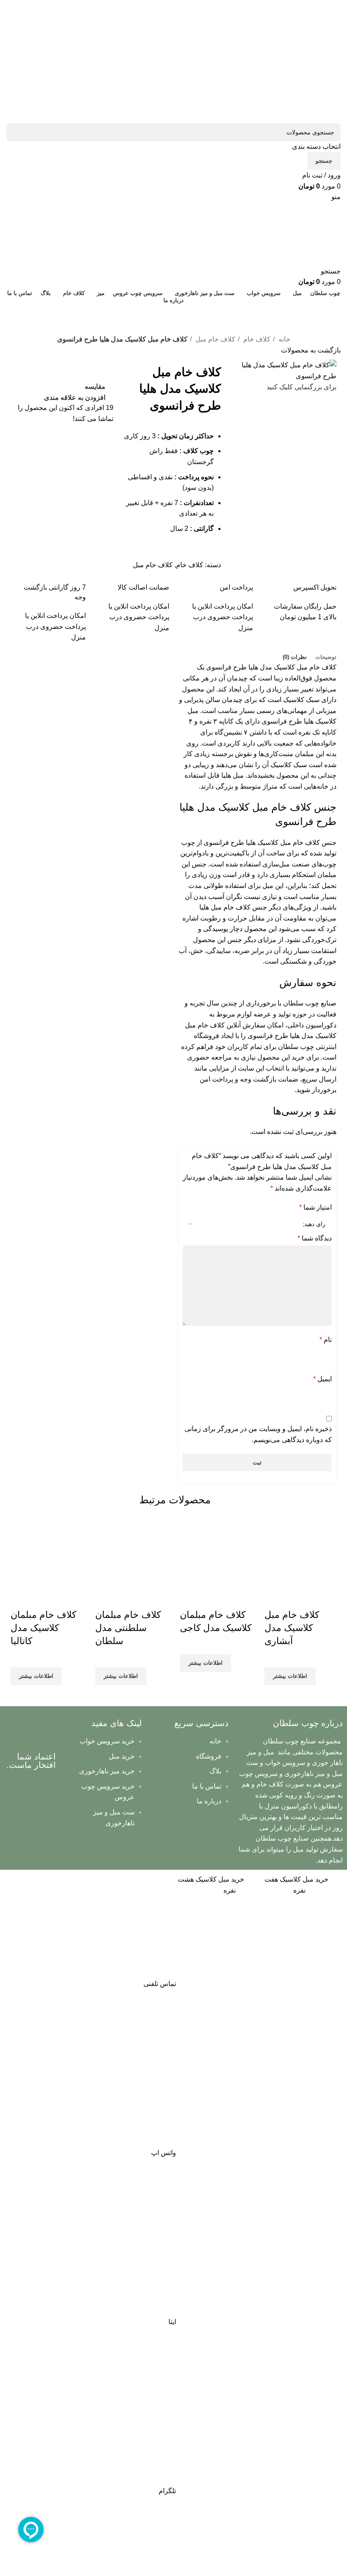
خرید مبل (122, 1756)
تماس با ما (207, 1786)
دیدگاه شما (315, 1238)
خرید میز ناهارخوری (107, 1771)
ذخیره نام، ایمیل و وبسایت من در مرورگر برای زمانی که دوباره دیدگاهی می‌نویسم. (258, 1434)
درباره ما (209, 1801)
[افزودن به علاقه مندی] (275, 1598)
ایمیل (322, 1379)
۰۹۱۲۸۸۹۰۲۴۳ (173, 311)
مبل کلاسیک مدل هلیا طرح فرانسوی (257, 667)
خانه (284, 339)
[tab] (326, 657)
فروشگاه (209, 1756)
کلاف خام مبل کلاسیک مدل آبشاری (292, 1628)
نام (326, 1340)
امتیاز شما (315, 1207)
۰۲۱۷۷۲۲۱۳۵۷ (173, 326)
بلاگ (215, 1771)
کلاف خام (256, 339)
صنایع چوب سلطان (310, 1003)
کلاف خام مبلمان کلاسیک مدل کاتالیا (43, 1628)
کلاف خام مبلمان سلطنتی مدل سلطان (128, 1628)
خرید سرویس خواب (107, 1741)
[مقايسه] (321, 1598)
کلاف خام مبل (215, 339)
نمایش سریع (298, 1598)
